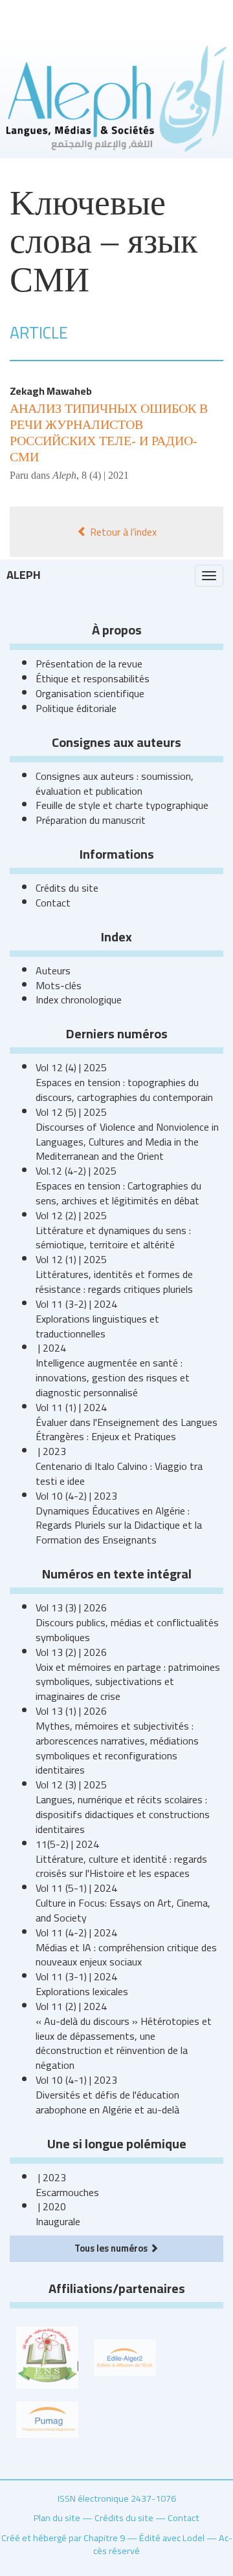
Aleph (24, 575)
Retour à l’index (122, 532)
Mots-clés (59, 985)
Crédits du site (67, 888)
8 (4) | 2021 (105, 475)
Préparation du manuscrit (91, 820)
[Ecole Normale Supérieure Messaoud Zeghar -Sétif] (47, 2356)
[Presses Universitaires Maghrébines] (47, 2418)
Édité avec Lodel (172, 2538)
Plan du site (57, 2518)
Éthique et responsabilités (93, 678)
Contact (53, 903)
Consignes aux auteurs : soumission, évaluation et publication (115, 783)
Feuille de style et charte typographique (122, 805)
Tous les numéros (112, 2248)
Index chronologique (79, 1000)
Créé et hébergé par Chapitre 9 (63, 2538)
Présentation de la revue (89, 664)
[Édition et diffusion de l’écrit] (125, 2356)
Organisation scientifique (90, 693)
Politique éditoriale (76, 708)
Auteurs (53, 970)
